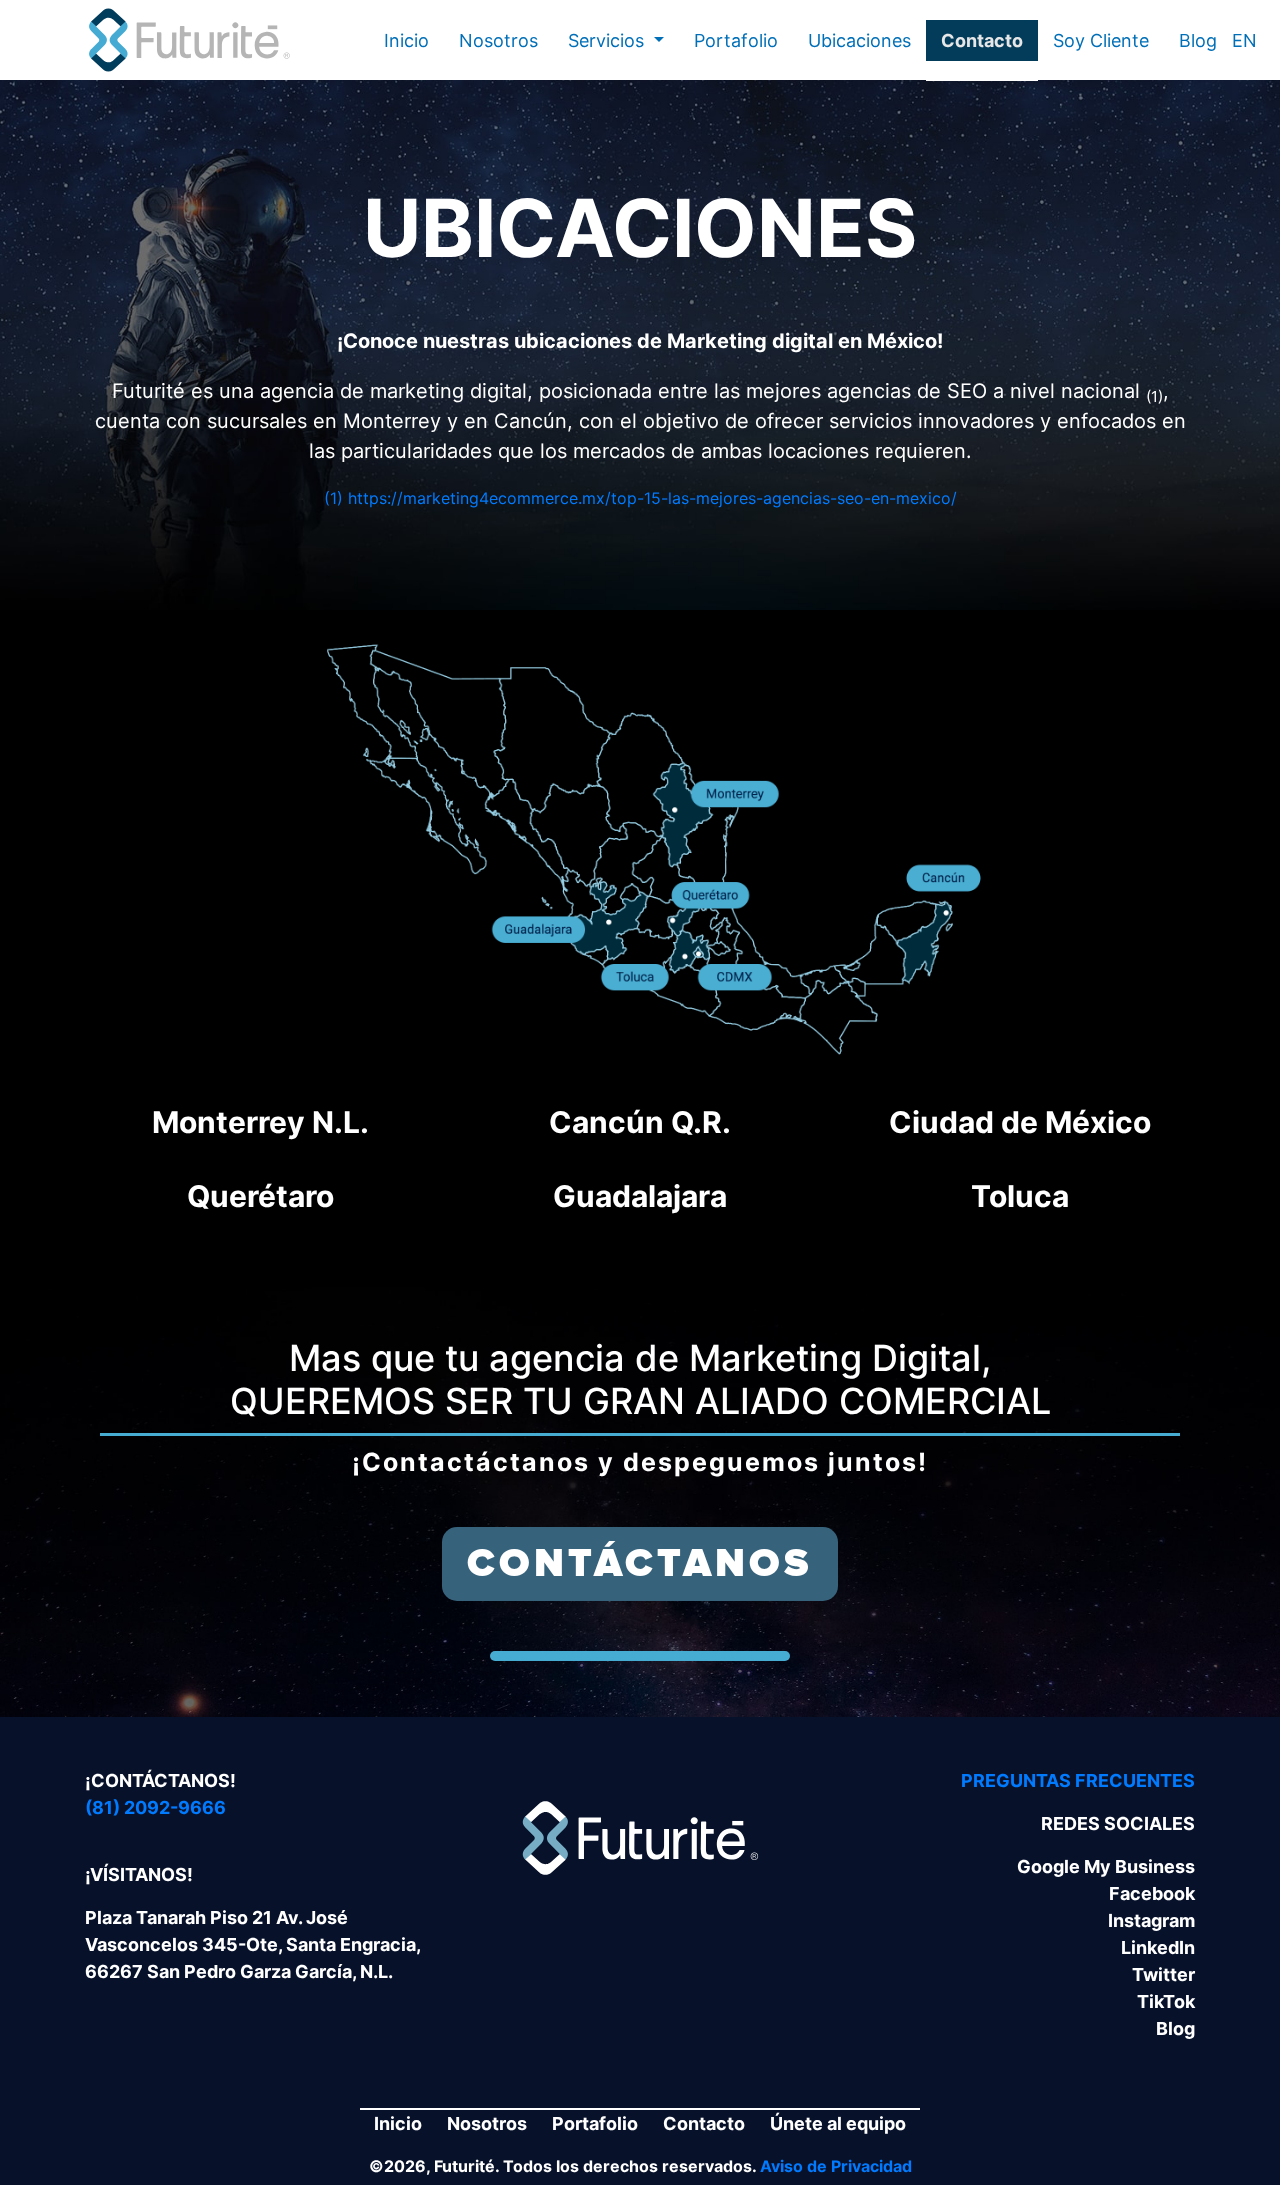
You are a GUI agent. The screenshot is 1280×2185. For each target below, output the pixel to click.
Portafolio (736, 40)
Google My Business (1106, 1866)
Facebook (1152, 1893)
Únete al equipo (838, 2123)
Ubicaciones (859, 40)
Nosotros (498, 40)
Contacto (982, 40)
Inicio (406, 40)
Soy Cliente (1101, 40)
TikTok (1166, 2001)
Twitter (1163, 1974)
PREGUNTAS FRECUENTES (1078, 1780)
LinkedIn (1158, 1947)
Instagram (1151, 1920)
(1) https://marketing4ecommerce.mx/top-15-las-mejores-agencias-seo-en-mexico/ (640, 498)
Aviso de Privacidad (836, 2166)
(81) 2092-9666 (155, 1807)
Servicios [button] (608, 40)
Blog (1198, 40)
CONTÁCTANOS (640, 1564)
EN (1244, 40)
